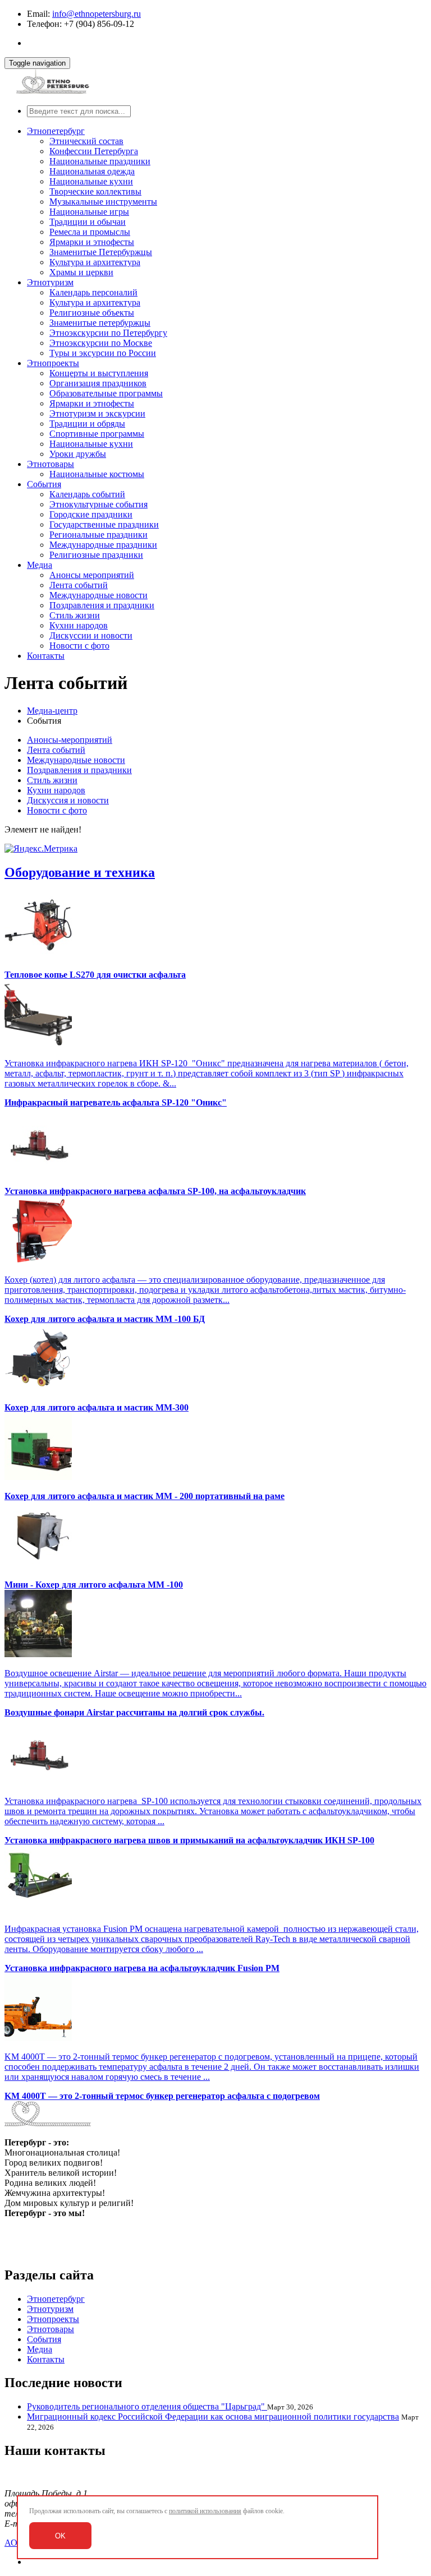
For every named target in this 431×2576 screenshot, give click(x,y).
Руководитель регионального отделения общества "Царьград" (147, 2406)
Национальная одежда (92, 171)
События (44, 484)
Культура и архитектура (95, 262)
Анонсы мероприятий (92, 575)
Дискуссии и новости (91, 635)
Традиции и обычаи (88, 222)
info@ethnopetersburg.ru (97, 14)
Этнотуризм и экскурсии (97, 413)
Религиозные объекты (92, 313)
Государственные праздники (104, 524)
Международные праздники (103, 545)
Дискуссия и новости (68, 800)
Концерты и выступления (99, 373)
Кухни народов (79, 625)
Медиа (40, 565)
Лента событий (79, 585)
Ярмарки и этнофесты (92, 242)
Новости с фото (79, 646)
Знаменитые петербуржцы (100, 323)
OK (60, 2536)
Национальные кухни (91, 181)
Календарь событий (87, 494)
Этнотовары (51, 464)
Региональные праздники (98, 535)
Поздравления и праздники (102, 605)
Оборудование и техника (80, 872)
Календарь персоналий (93, 292)
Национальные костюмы (97, 474)
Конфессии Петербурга (94, 151)
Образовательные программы (106, 393)
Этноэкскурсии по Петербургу (108, 333)
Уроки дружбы (78, 454)
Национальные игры (89, 212)
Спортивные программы (97, 434)
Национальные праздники (100, 161)
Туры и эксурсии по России (103, 353)
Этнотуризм (50, 282)
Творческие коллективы (95, 191)
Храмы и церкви (81, 272)
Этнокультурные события (98, 504)
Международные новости (98, 595)
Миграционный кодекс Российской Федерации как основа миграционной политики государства (213, 2417)
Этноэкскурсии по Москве (101, 343)
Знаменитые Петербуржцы (101, 252)
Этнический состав (86, 141)
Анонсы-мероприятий (70, 740)
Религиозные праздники (96, 555)
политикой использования (205, 2511)
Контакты (46, 656)
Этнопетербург (56, 131)
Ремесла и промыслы (90, 232)
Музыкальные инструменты (103, 202)
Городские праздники (91, 514)
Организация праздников (98, 383)
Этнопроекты (53, 363)
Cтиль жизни (75, 615)
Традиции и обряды (87, 424)
